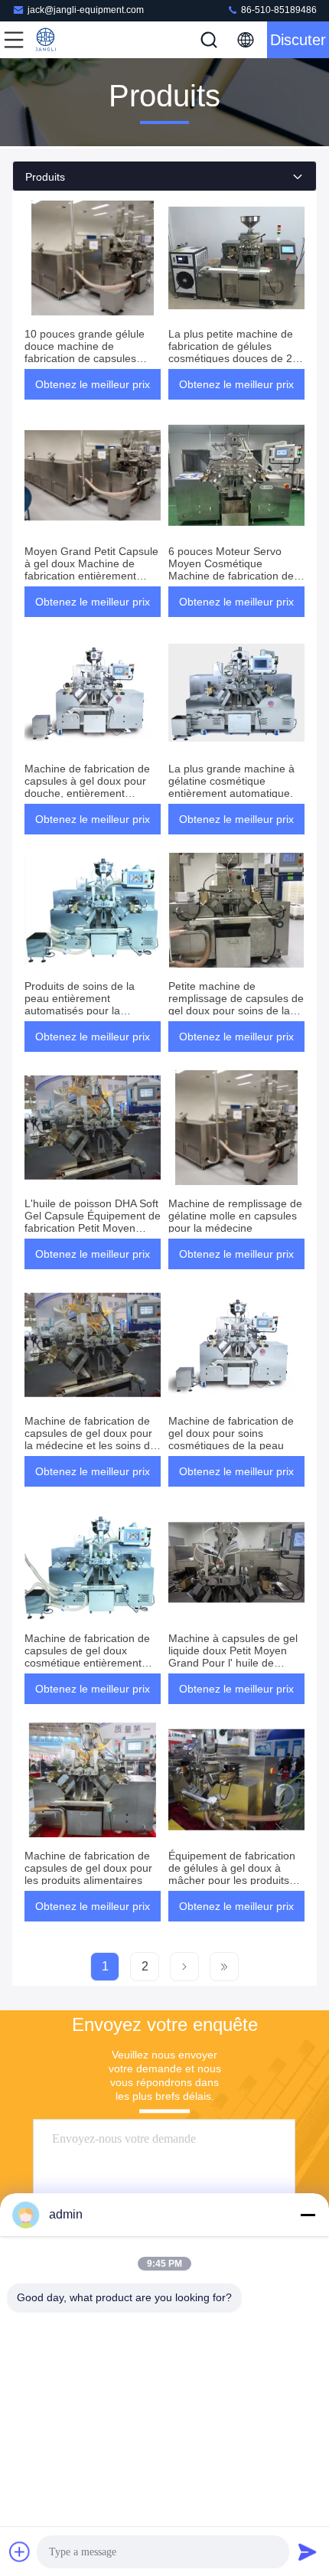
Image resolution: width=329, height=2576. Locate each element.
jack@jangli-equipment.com (86, 10)
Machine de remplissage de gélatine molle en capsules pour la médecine (235, 1216)
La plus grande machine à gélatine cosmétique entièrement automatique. (231, 781)
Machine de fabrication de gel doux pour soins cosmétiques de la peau (231, 1433)
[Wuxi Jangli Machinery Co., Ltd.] (64, 40)
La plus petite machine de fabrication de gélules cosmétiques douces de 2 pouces (231, 352)
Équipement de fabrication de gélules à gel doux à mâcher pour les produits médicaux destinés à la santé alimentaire (232, 1880)
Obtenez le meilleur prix (93, 384)
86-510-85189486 (278, 10)
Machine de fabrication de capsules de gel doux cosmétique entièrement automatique (87, 1657)
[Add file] (20, 2552)
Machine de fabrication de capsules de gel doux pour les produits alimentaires (88, 1868)
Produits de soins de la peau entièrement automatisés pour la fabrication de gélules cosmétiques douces (80, 1010)
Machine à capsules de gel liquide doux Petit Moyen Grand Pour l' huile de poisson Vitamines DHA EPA (236, 1657)
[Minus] (308, 2215)
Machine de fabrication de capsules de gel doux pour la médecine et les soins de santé (90, 1439)
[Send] (308, 2552)
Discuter (298, 40)
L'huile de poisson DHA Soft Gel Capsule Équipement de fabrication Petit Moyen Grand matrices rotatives (93, 1222)
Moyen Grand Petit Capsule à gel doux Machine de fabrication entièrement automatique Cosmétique (91, 570)
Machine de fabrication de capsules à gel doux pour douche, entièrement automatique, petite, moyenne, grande (87, 793)
